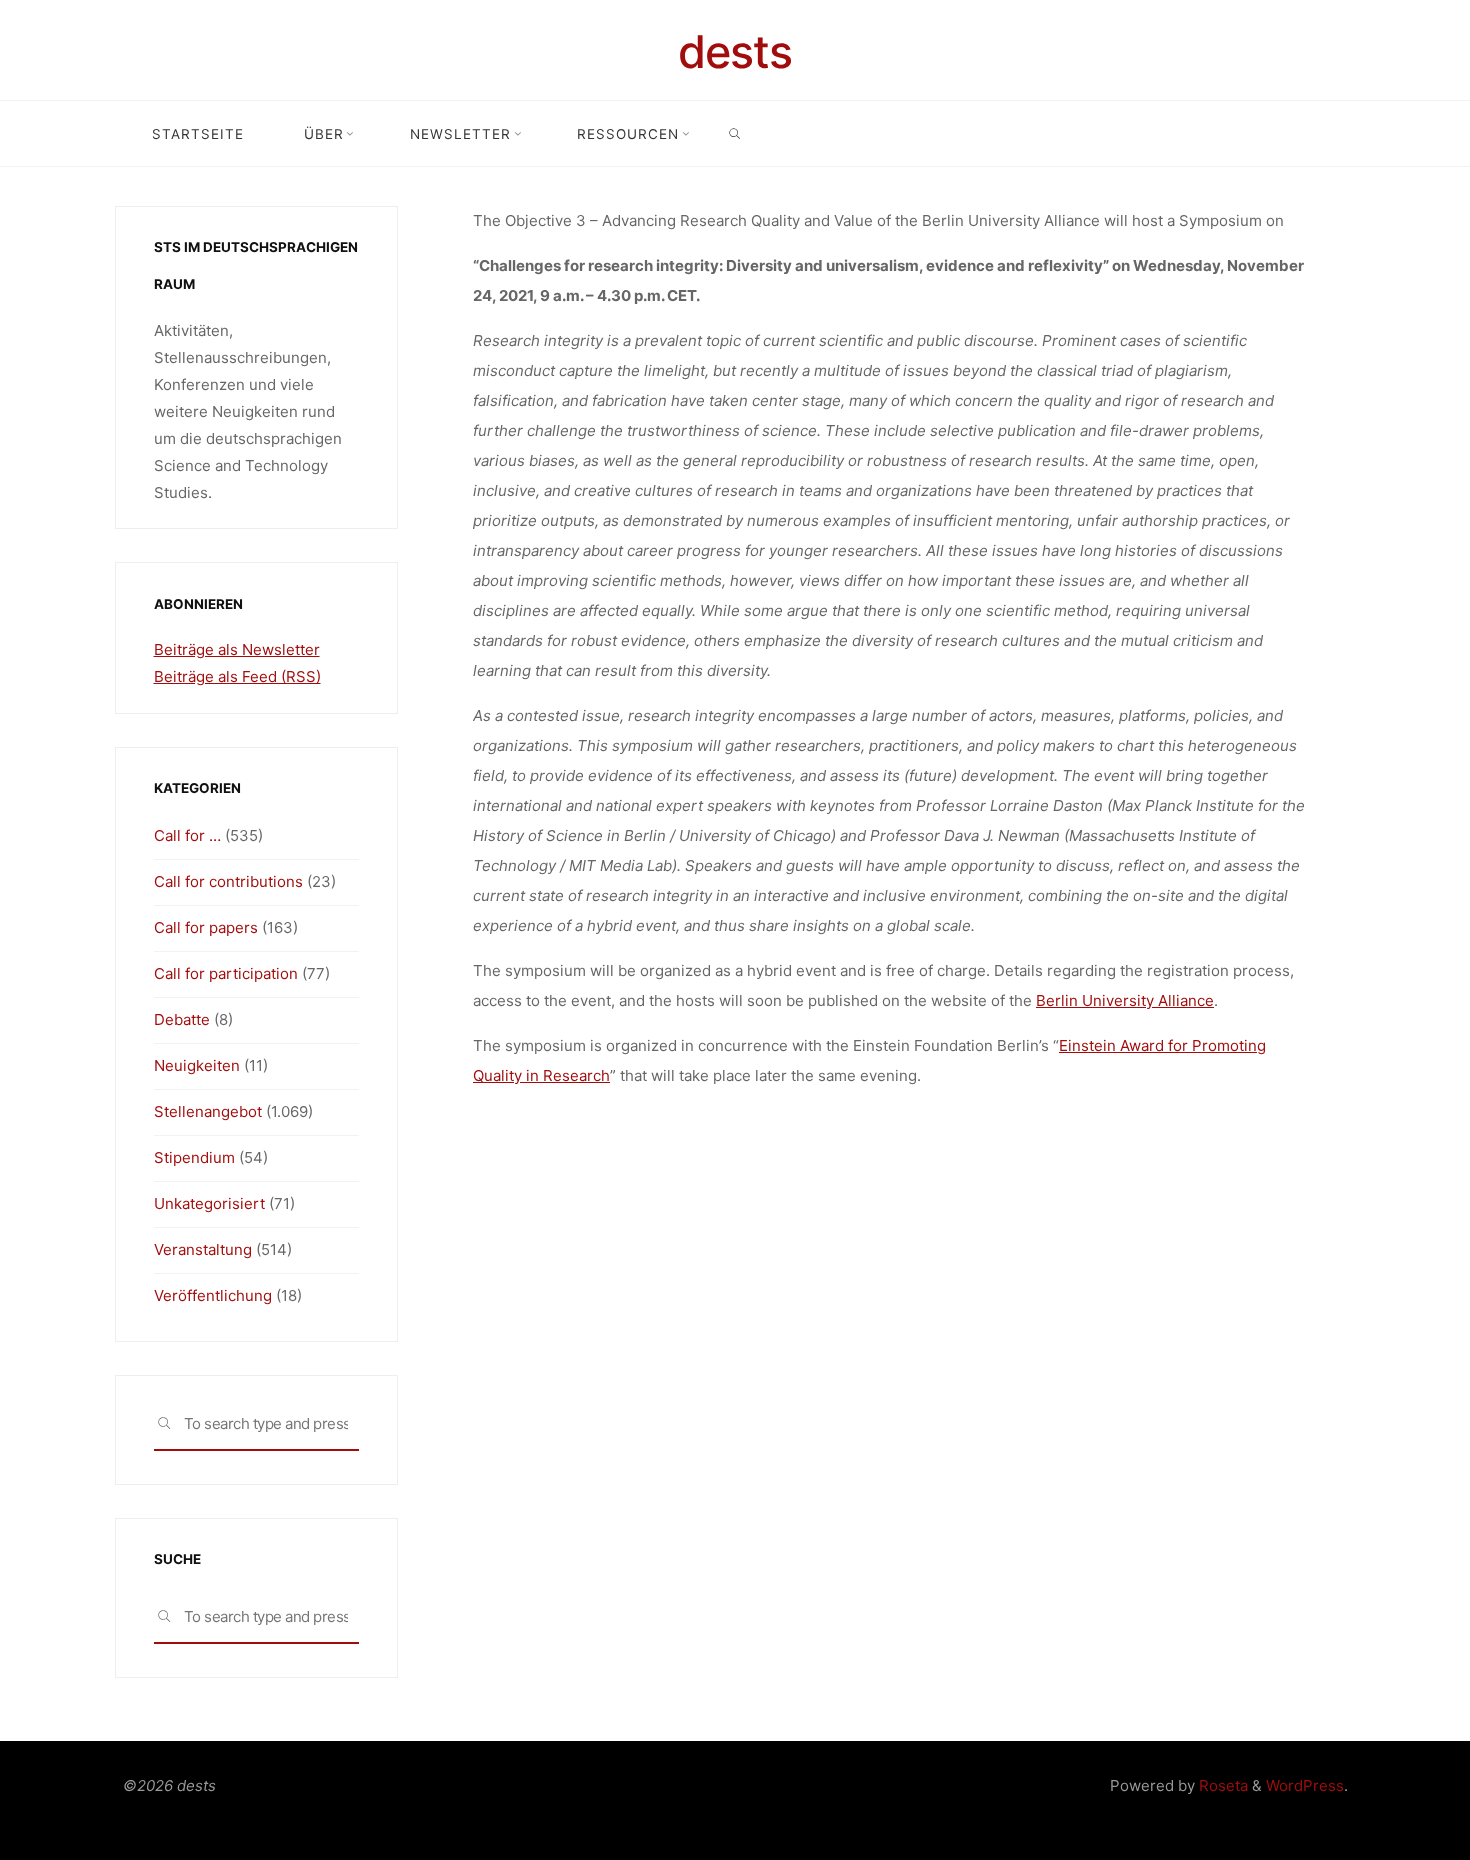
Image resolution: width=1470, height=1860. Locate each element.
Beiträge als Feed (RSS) (237, 676)
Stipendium (194, 1157)
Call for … (187, 835)
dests (735, 51)
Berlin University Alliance (1125, 1000)
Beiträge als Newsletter (237, 649)
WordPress (1305, 1785)
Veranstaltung (203, 1249)
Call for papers (206, 927)
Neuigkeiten (197, 1065)
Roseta (1221, 1785)
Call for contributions (228, 881)
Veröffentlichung (213, 1295)
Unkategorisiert (209, 1203)
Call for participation (226, 973)
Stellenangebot (208, 1111)
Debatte (182, 1019)
